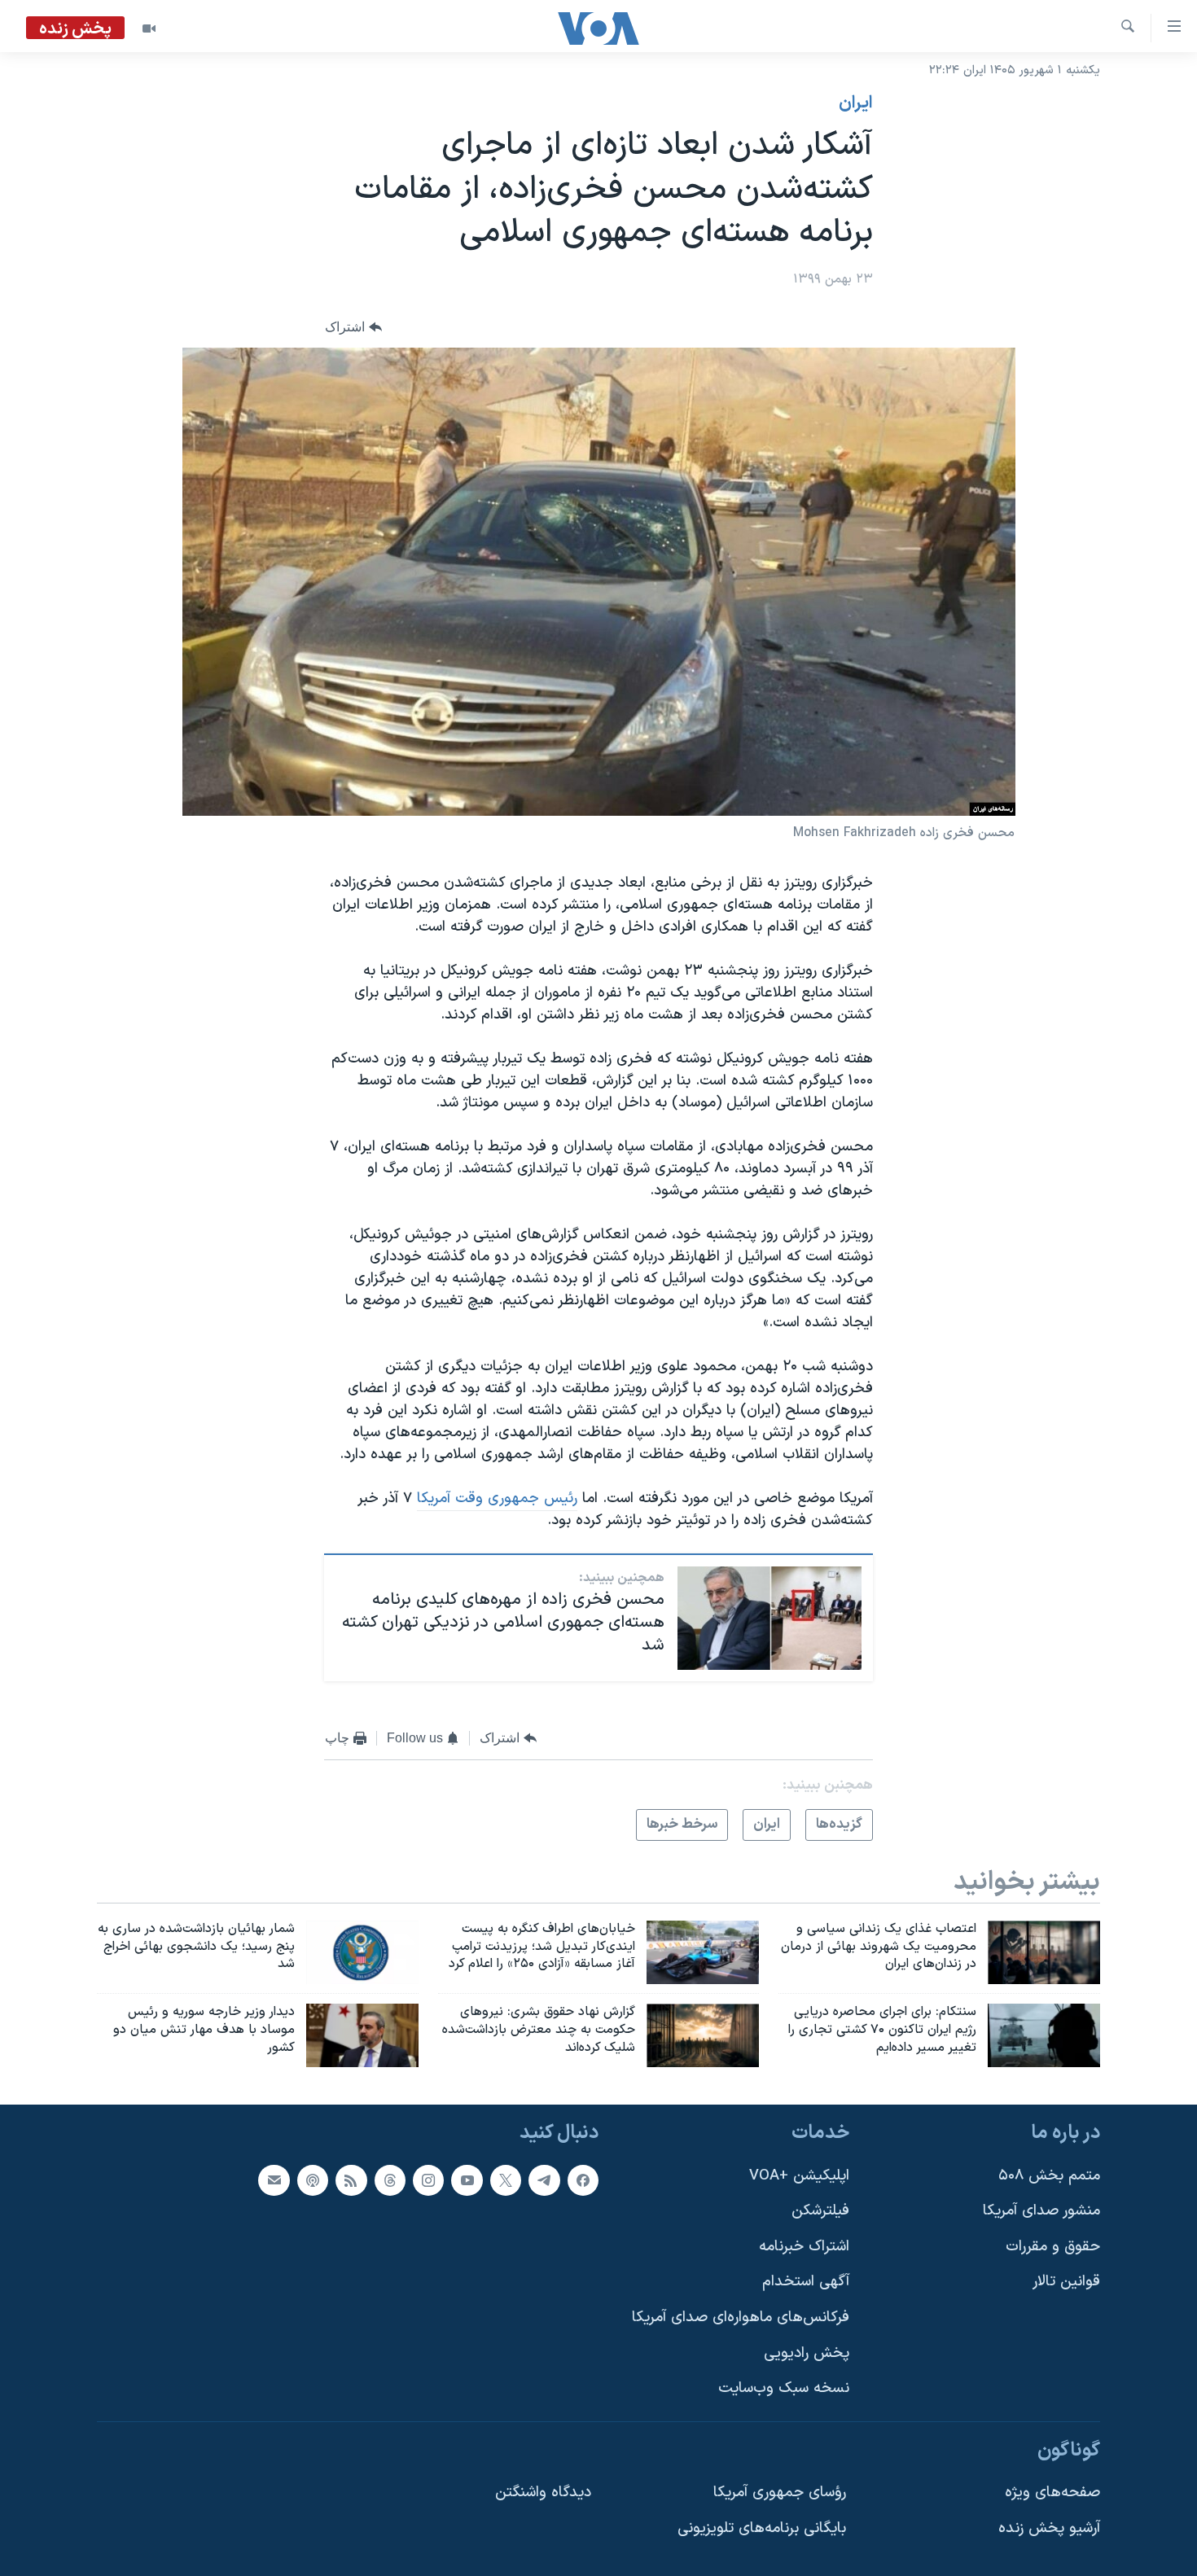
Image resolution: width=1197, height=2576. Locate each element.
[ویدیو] (149, 28)
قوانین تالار (1066, 2282)
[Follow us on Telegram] (544, 2180)
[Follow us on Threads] (390, 2180)
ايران (856, 103)
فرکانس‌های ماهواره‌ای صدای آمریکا (741, 2318)
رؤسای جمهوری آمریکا (780, 2493)
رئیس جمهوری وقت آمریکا (497, 1498)
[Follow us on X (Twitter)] (506, 2180)
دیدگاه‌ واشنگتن (543, 2493)
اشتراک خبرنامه (804, 2247)
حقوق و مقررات (1053, 2247)
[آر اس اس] (351, 2180)
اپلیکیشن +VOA (799, 2176)
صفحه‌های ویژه (1052, 2493)
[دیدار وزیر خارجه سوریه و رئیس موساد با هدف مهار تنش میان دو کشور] (362, 2035)
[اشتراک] (274, 2180)
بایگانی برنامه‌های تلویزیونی (762, 2528)
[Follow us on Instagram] (428, 2180)
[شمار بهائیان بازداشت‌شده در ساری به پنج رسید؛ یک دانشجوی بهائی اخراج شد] (362, 1952)
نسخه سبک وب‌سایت (784, 2388)
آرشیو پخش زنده (1049, 2528)
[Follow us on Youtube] (467, 2180)
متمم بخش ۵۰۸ (1049, 2176)
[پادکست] (313, 2180)
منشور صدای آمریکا (1041, 2211)
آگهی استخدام (806, 2282)
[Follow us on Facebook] (583, 2180)
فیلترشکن (820, 2211)
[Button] (353, 327)
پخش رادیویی (807, 2353)
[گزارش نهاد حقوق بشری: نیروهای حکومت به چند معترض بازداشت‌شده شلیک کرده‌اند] (703, 2035)
